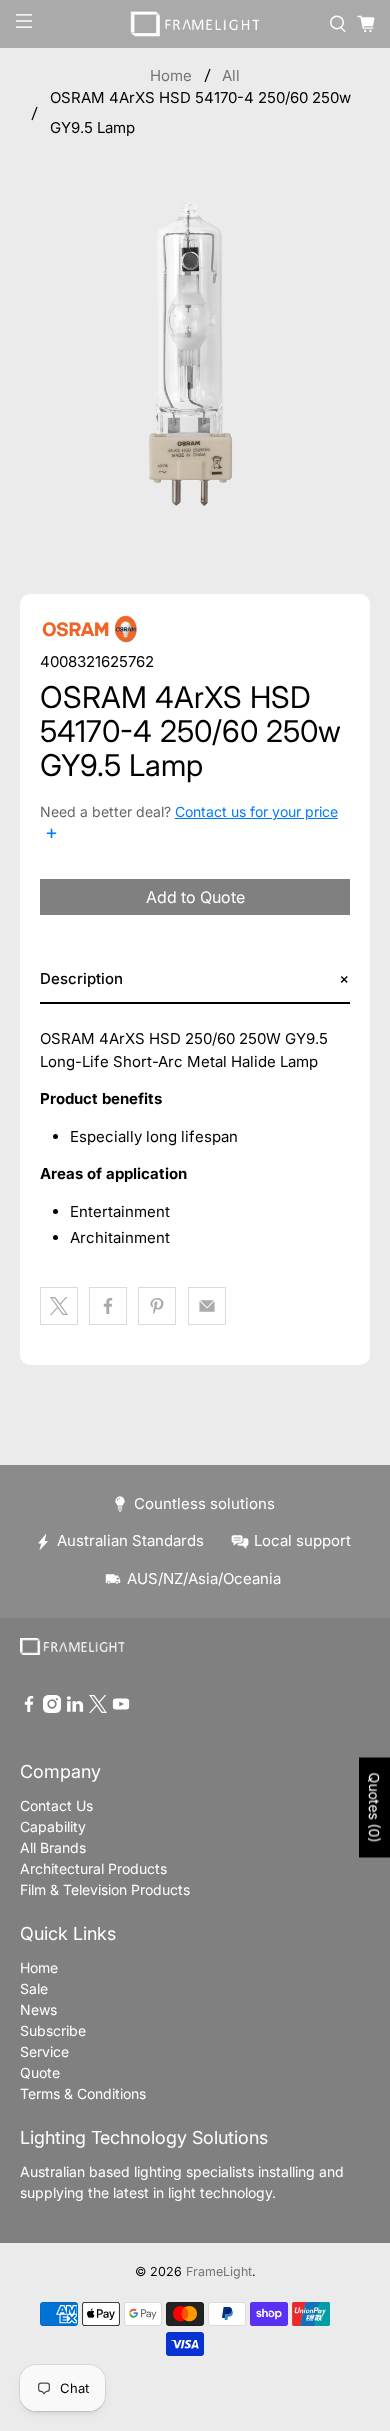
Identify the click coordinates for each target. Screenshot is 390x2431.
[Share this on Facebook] (108, 1306)
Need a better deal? (189, 823)
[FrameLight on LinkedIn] (75, 1707)
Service (44, 2051)
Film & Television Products (105, 1889)
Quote (40, 2072)
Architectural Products (93, 1868)
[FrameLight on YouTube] (121, 1707)
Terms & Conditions (83, 2093)
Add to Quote (195, 897)
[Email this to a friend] (207, 1306)
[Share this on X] (59, 1306)
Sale (34, 1988)
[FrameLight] (195, 24)
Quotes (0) (374, 1808)
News (38, 2009)
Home (171, 75)
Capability (53, 1826)
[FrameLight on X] (98, 1707)
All (231, 75)
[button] (195, 979)
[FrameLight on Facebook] (29, 1707)
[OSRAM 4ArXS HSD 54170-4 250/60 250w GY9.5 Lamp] (195, 358)
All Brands (53, 1847)
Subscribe (53, 2030)
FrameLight (219, 2271)
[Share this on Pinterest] (157, 1306)
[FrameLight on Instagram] (52, 1707)
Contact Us (56, 1805)
